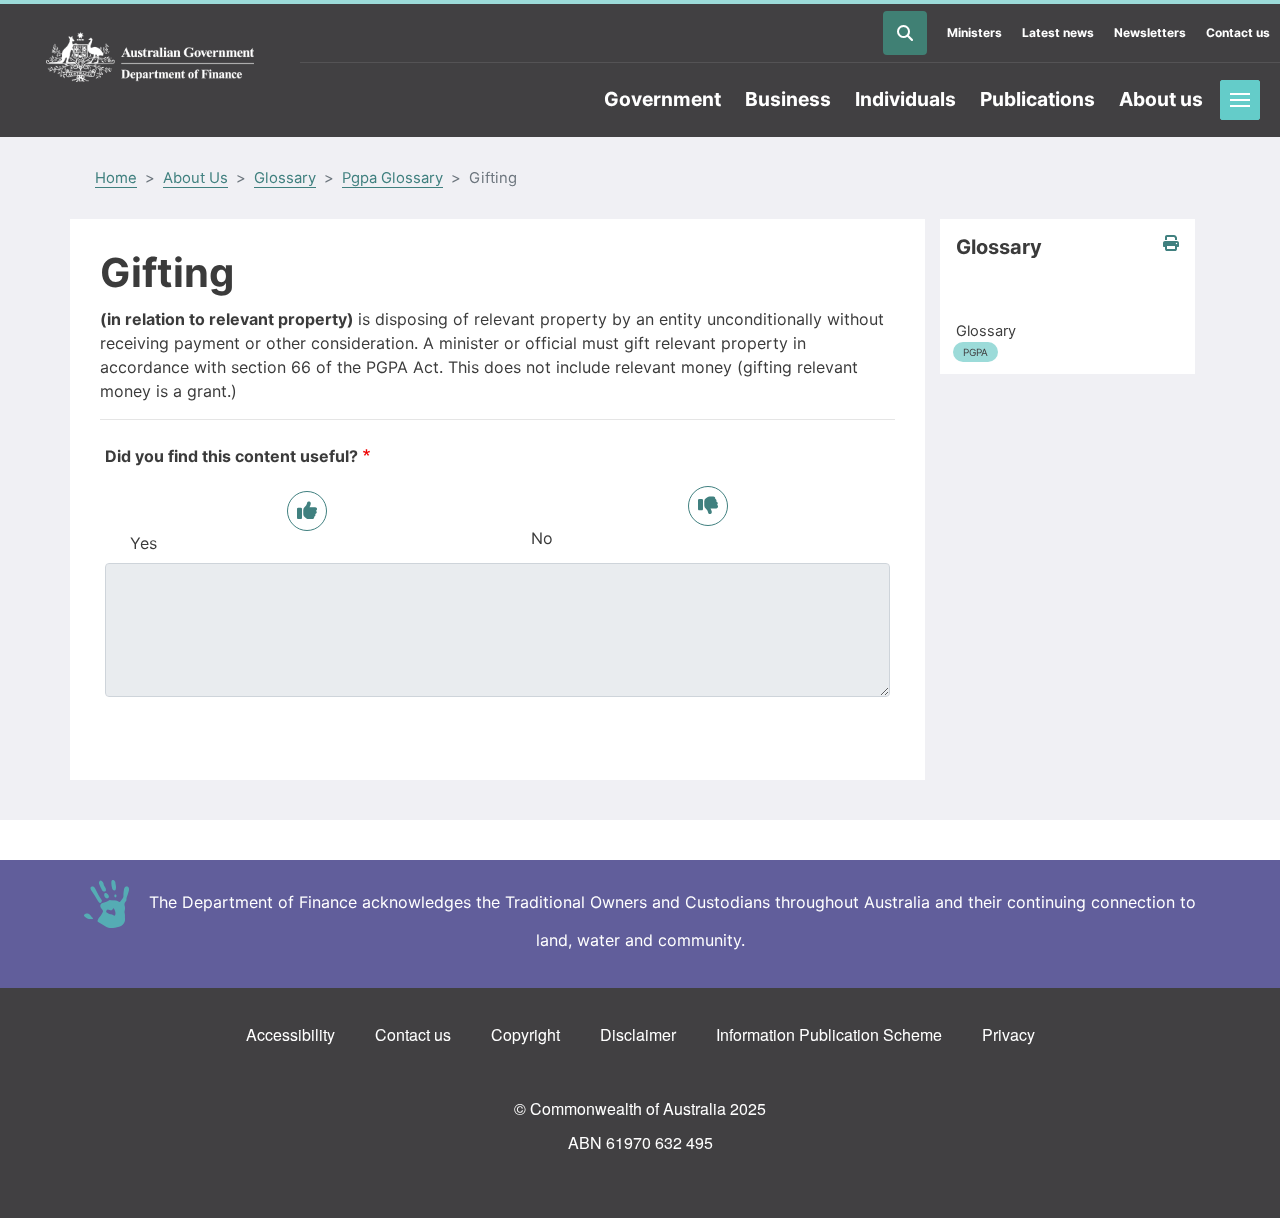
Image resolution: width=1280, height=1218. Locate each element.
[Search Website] (905, 33)
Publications (1037, 99)
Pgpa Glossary (392, 178)
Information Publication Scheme (829, 1034)
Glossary (285, 178)
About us (1161, 99)
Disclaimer (638, 1034)
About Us (195, 178)
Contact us (1238, 32)
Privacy (1008, 1034)
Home (116, 178)
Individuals (905, 99)
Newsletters (1150, 32)
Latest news (1058, 32)
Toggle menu (1240, 100)
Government (662, 99)
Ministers (974, 32)
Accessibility (290, 1034)
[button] (1171, 243)
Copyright (525, 1034)
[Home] (150, 58)
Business (788, 99)
